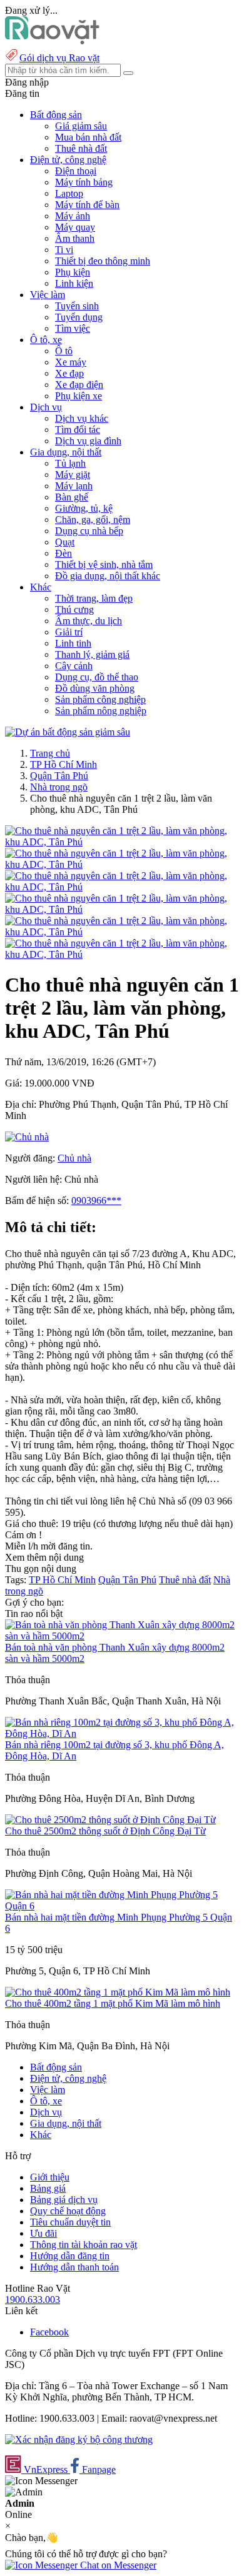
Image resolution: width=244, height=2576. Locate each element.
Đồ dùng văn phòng (95, 688)
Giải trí (69, 632)
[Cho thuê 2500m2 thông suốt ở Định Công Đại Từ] (110, 1820)
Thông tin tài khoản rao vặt (84, 2245)
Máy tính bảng (84, 182)
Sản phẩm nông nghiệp (101, 711)
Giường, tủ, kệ (84, 508)
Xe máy (71, 362)
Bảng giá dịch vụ (64, 2200)
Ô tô (64, 351)
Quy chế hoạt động (68, 2211)
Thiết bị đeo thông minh (103, 261)
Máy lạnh (74, 486)
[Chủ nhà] (27, 1137)
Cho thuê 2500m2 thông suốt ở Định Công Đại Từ (105, 1831)
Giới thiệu (50, 2177)
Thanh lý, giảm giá (92, 654)
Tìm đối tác (78, 430)
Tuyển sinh (77, 306)
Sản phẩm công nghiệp (100, 699)
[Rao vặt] (52, 41)
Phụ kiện (73, 272)
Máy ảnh (73, 216)
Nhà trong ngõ (59, 787)
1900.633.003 (33, 2300)
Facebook (49, 2332)
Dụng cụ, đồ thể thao (97, 677)
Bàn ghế (72, 497)
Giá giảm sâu (81, 126)
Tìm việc (73, 328)
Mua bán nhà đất (88, 137)
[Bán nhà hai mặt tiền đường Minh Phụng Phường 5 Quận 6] (122, 1906)
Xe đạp (69, 373)
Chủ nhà (74, 1158)
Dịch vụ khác (82, 418)
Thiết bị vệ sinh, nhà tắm (104, 564)
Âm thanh (75, 238)
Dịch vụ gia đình (88, 441)
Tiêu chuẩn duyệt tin (70, 2222)
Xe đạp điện (79, 385)
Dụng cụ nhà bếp (89, 531)
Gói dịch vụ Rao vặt (59, 58)
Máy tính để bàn (87, 205)
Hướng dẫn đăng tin (70, 2256)
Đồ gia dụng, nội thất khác (108, 576)
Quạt (65, 542)
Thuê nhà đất (81, 148)
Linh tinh (73, 643)
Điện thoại (76, 171)
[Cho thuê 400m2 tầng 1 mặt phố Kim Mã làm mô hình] (118, 1992)
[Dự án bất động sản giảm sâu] (68, 732)
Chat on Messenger (117, 2565)
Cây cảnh (74, 666)
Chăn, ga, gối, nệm (93, 520)
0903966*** (96, 1201)
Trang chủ (50, 753)
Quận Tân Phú (59, 776)
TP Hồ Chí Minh (64, 764)
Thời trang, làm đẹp (94, 598)
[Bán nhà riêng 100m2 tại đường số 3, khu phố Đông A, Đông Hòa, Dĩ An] (122, 1733)
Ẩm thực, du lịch (89, 621)
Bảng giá (48, 2188)
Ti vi (64, 250)
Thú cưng (74, 609)
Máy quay (75, 227)
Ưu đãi (43, 2233)
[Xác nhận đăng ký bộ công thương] (79, 2439)
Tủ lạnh (70, 463)
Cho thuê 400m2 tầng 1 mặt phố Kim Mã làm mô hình (113, 2003)
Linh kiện (74, 283)
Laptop (69, 193)
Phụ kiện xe (79, 396)
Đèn (64, 553)
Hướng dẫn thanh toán (74, 2267)
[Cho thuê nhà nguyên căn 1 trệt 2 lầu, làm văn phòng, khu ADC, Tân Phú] (122, 842)
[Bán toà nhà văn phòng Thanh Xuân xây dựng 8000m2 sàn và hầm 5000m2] (122, 1636)
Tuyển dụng (79, 317)
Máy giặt (73, 475)
